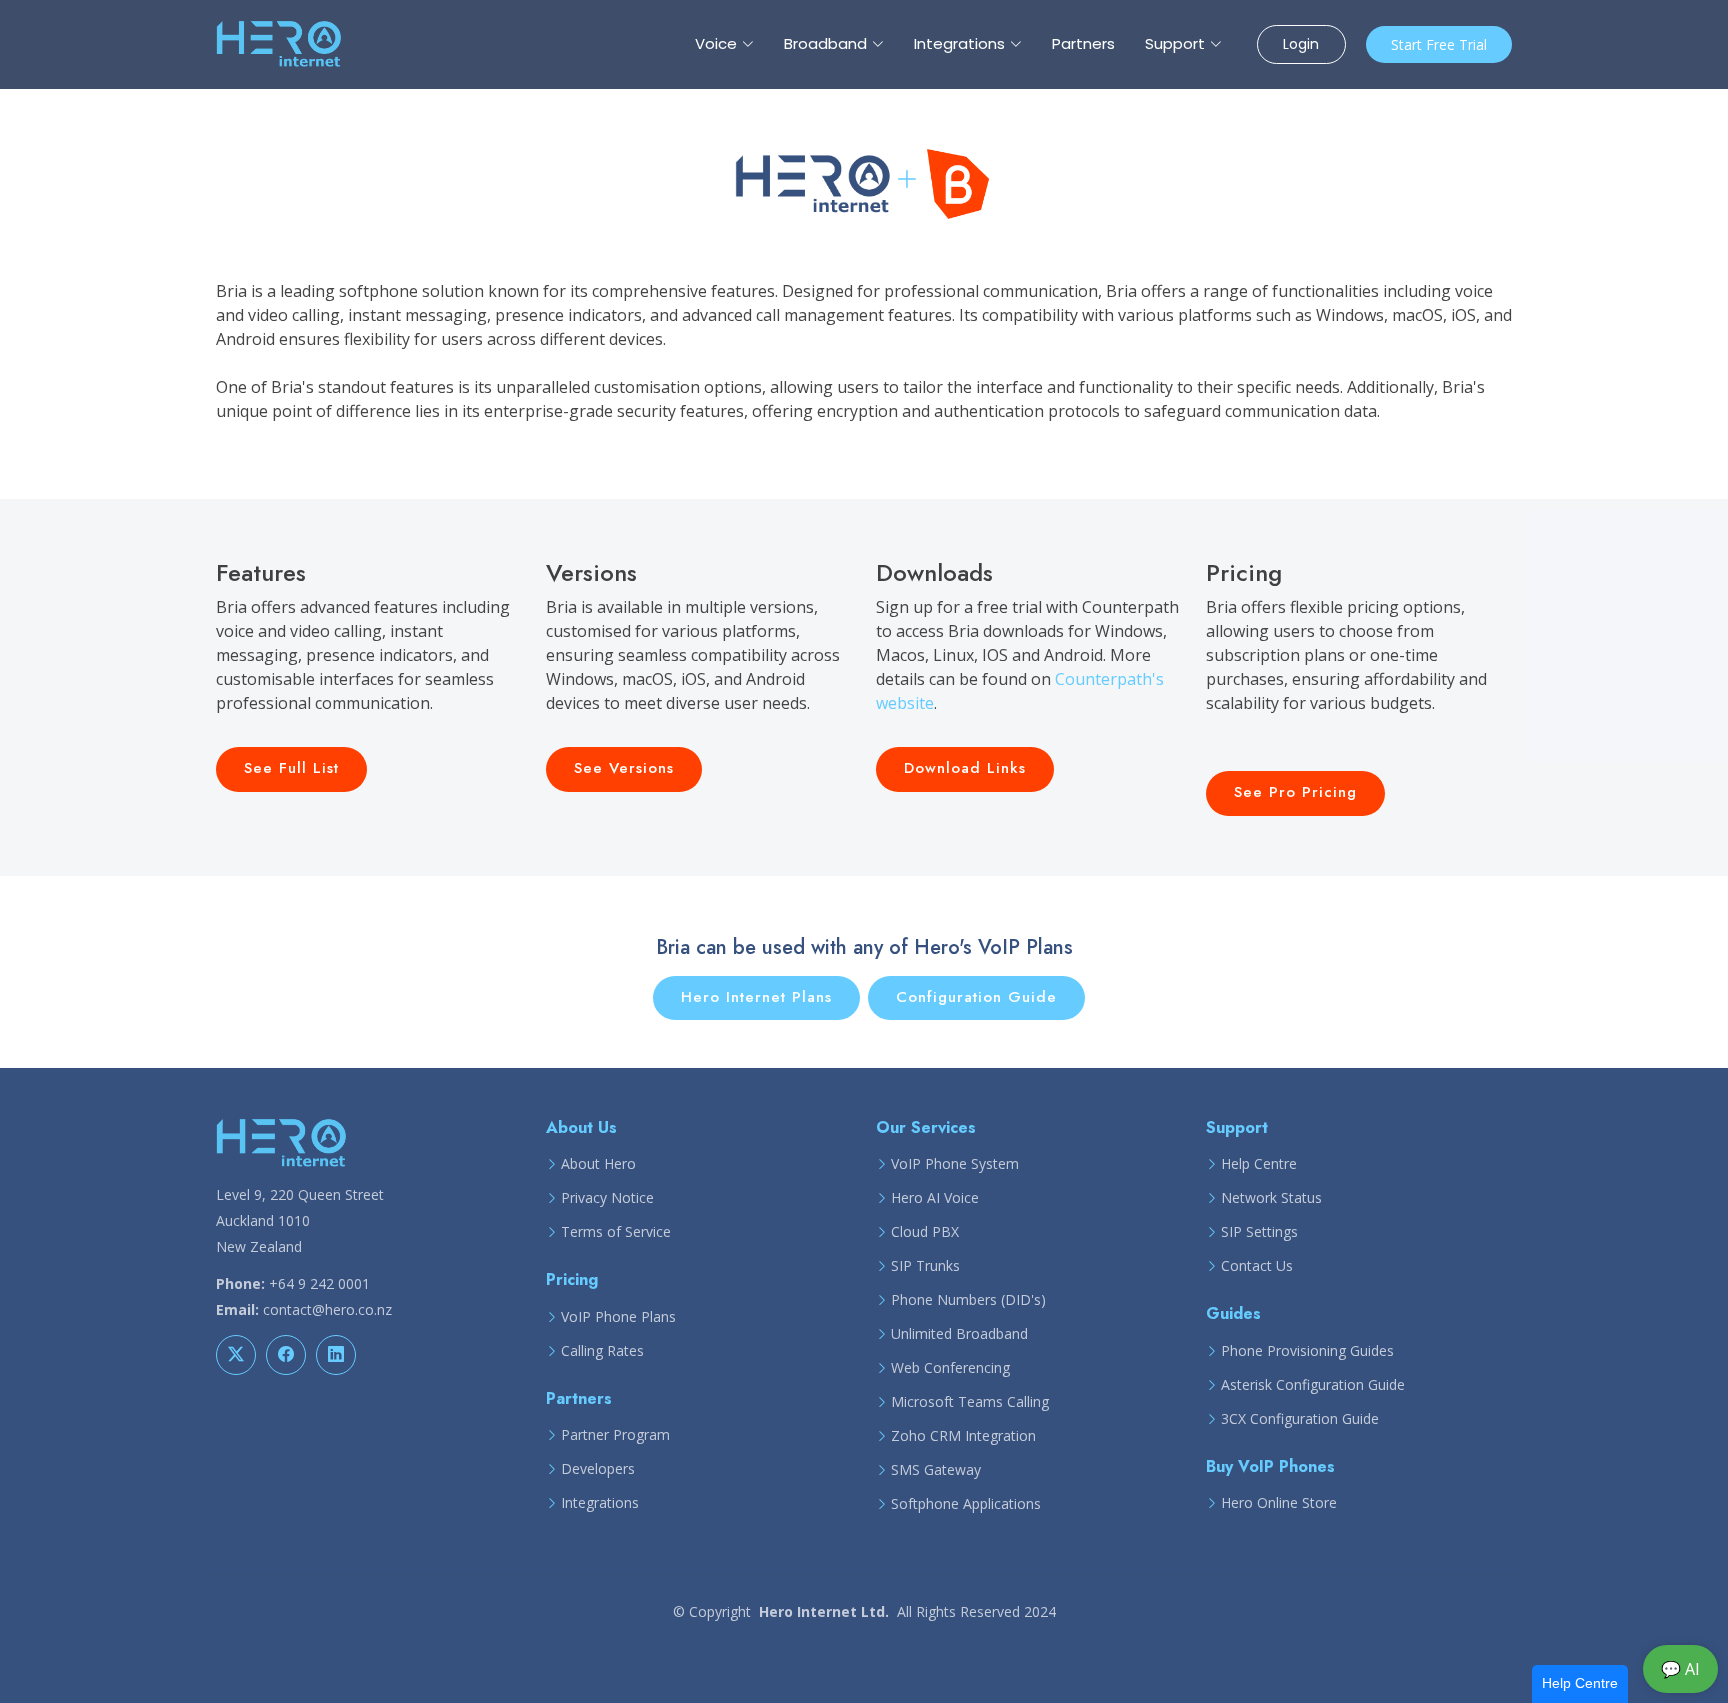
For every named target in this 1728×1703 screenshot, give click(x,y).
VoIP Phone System (955, 1164)
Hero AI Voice (935, 1198)
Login (1301, 44)
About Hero (598, 1164)
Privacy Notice (607, 1198)
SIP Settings (1259, 1232)
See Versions (624, 768)
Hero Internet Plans (756, 997)
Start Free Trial (1439, 44)
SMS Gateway (936, 1470)
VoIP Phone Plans (618, 1317)
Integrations (600, 1503)
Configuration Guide (976, 997)
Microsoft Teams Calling (970, 1402)
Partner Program (615, 1435)
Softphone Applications (966, 1504)
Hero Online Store (1279, 1503)
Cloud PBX (925, 1232)
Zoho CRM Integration (963, 1436)
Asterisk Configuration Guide (1313, 1385)
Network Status (1271, 1198)
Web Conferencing (950, 1368)
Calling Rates (602, 1351)
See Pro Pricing (1295, 792)
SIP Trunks (925, 1266)
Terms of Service (616, 1232)
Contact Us (1257, 1266)
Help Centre (1259, 1164)
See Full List (291, 768)
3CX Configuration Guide (1300, 1419)
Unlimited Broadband (959, 1334)
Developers (598, 1469)
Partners (1083, 43)
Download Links (965, 768)
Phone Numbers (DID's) (968, 1300)
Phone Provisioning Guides (1307, 1351)
